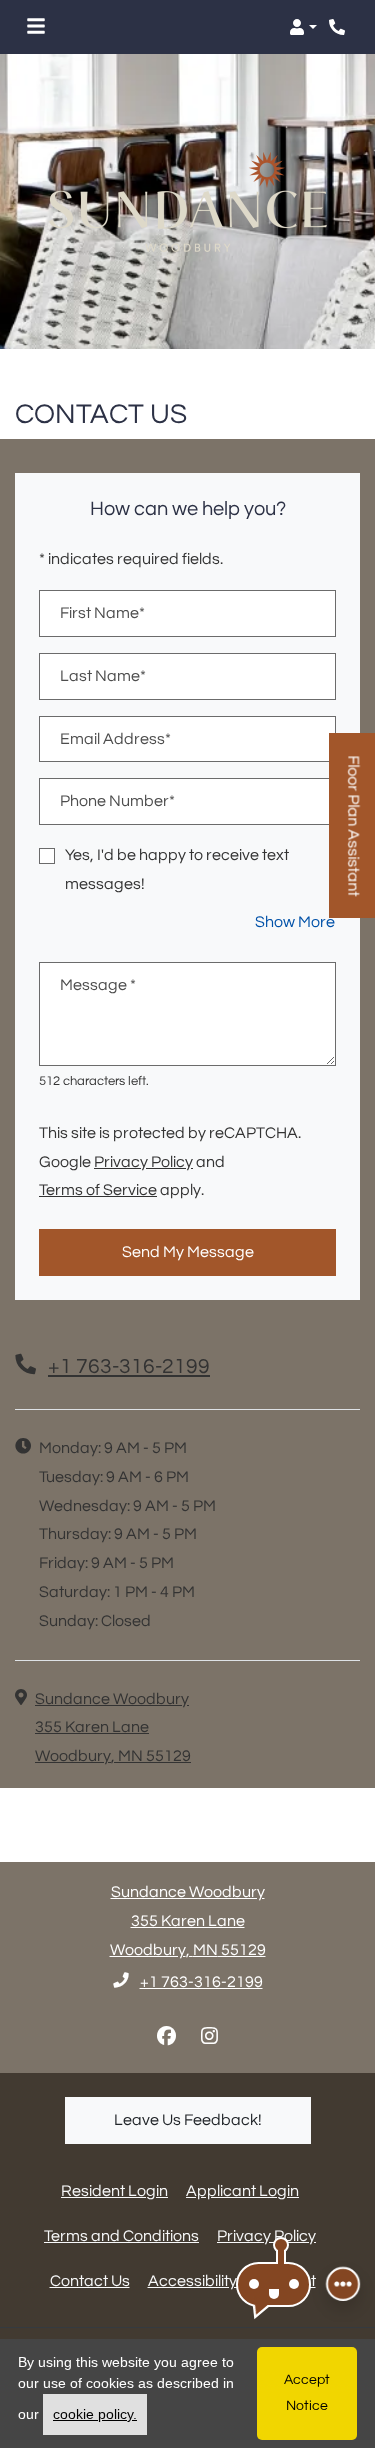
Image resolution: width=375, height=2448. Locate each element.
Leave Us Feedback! (212, 2119)
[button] (303, 27)
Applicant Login (242, 2190)
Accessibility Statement (232, 2280)
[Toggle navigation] (36, 27)
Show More (295, 921)
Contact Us (90, 2281)
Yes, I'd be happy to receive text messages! (177, 869)
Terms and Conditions (121, 2235)
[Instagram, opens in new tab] (209, 2037)
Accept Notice (307, 2392)
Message (98, 985)
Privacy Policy (143, 1161)
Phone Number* (117, 801)
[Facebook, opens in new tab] (166, 2037)
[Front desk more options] (343, 2284)
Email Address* (115, 739)
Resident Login (114, 2190)
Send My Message (188, 1252)
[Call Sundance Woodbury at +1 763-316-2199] (339, 27)
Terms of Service (98, 1189)
